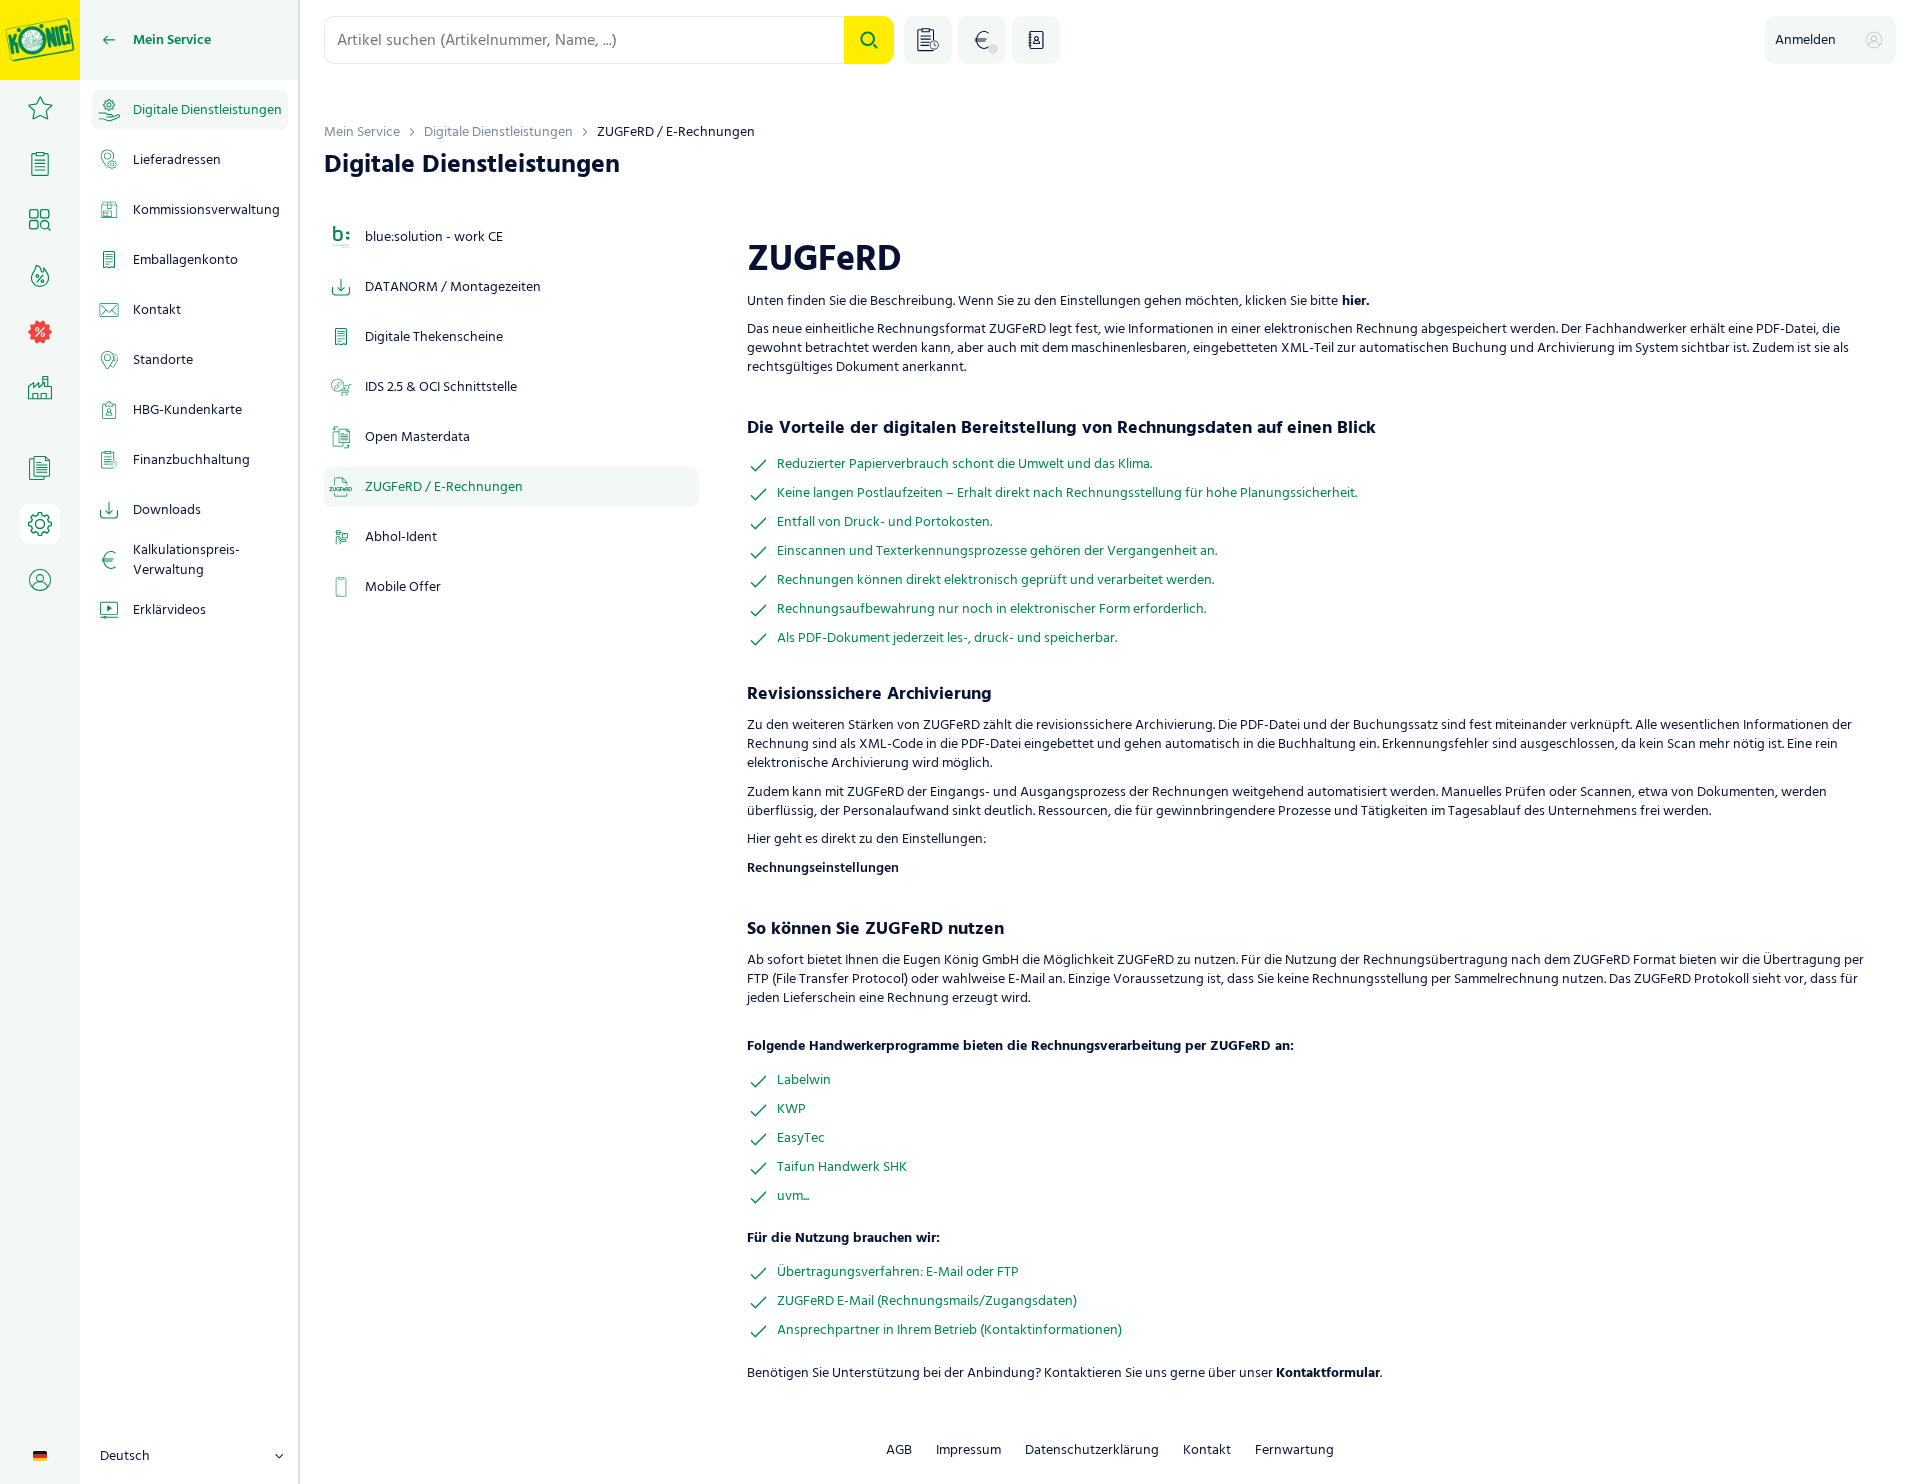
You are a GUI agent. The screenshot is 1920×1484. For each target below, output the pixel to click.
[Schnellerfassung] (928, 40)
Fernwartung (1294, 1450)
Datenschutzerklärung (1092, 1450)
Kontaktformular (1328, 1373)
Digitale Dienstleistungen (498, 131)
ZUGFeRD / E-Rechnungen (676, 131)
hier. (1354, 301)
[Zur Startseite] (40, 40)
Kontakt (1207, 1450)
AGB (899, 1450)
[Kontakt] (1036, 40)
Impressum (968, 1450)
